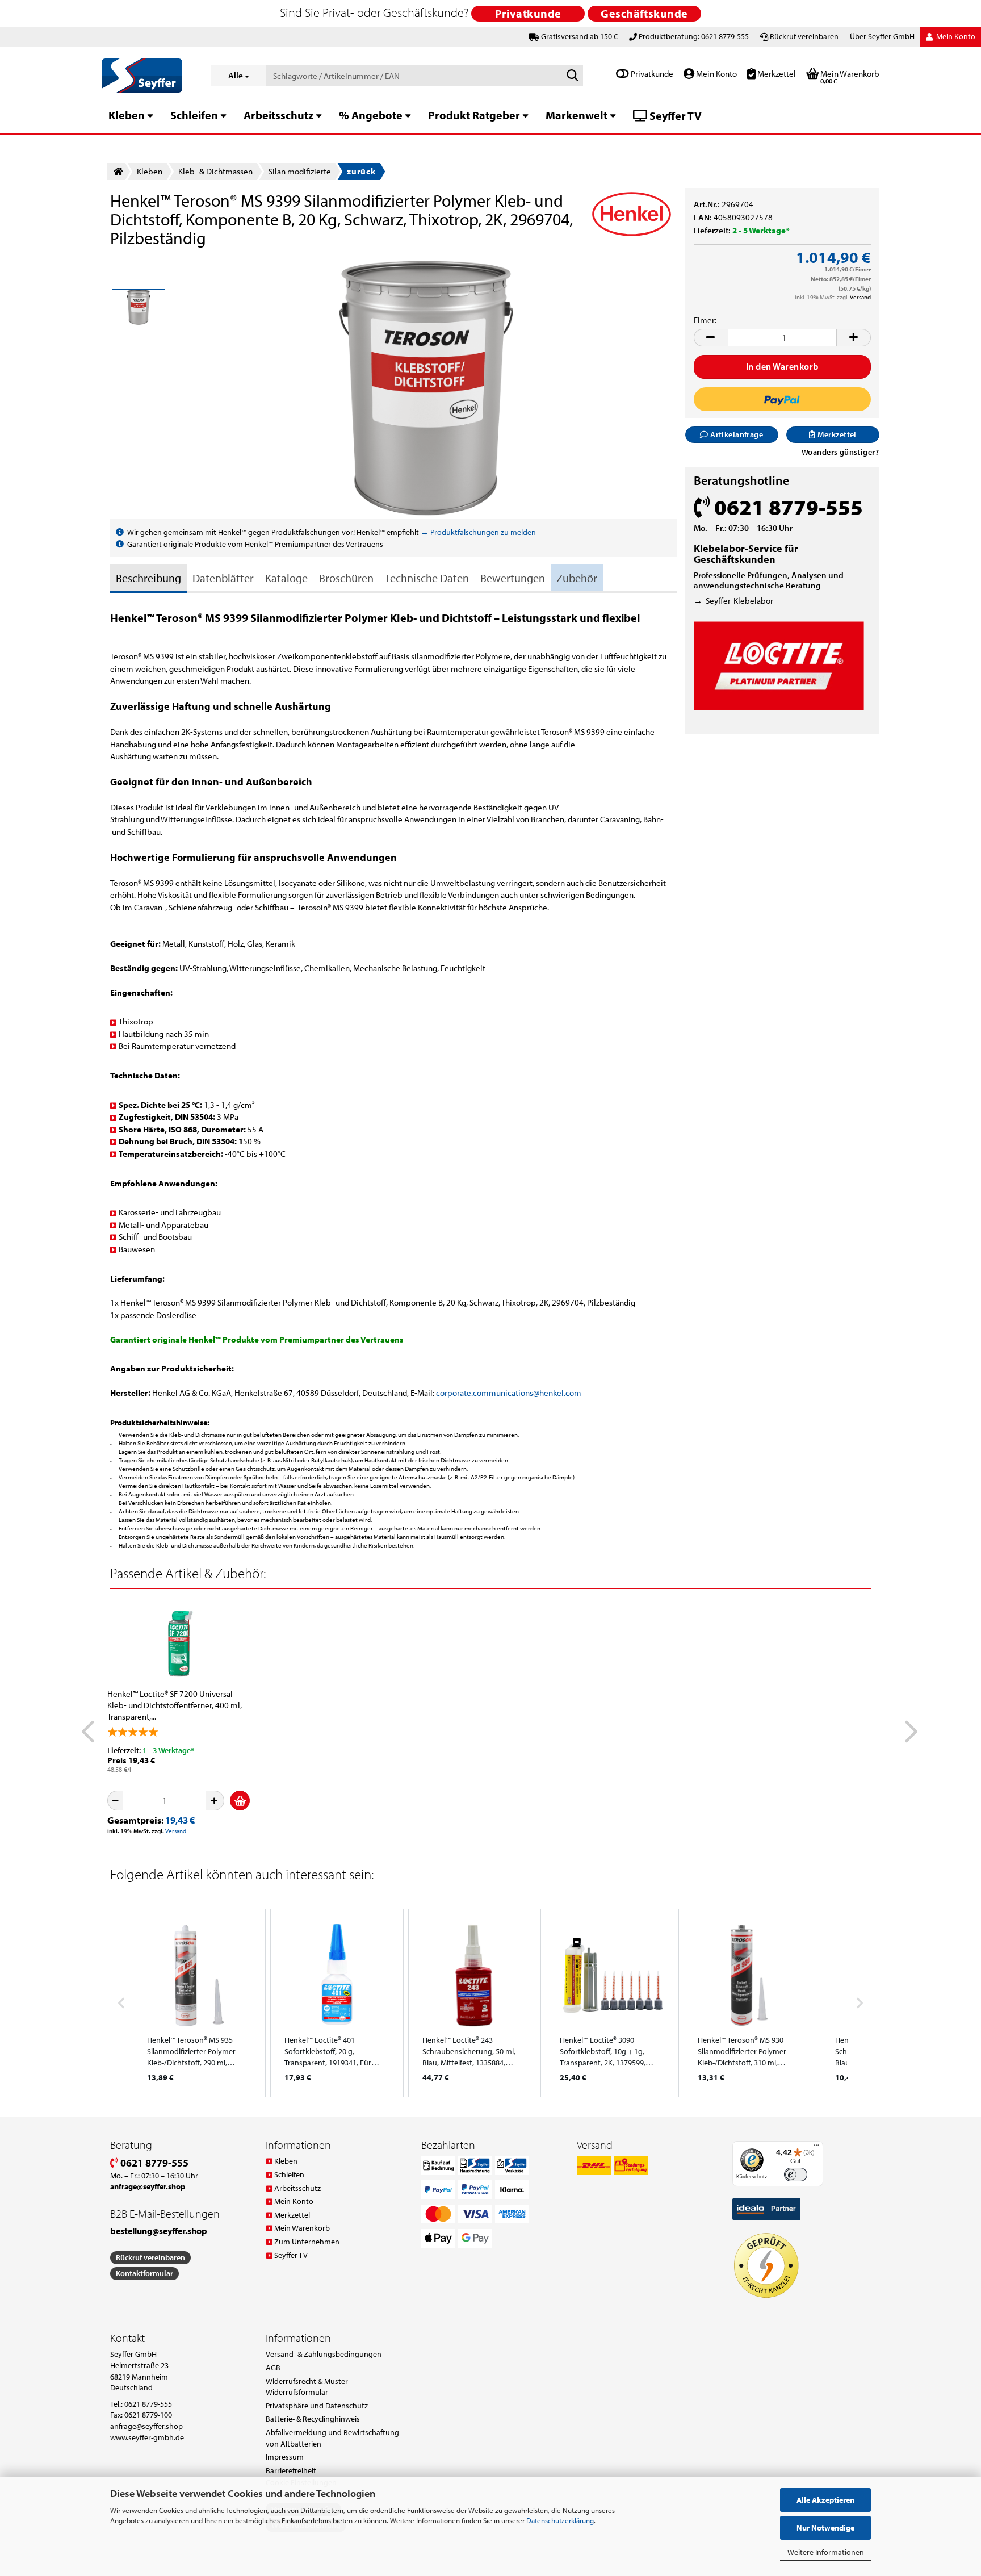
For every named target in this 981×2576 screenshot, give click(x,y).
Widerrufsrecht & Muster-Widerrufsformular (308, 2387)
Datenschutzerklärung (560, 2520)
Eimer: (705, 320)
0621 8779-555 (153, 2163)
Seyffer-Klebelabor (739, 601)
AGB (273, 2368)
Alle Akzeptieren (825, 2500)
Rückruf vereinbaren (804, 36)
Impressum (285, 2457)
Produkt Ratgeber (474, 115)
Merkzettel (776, 74)
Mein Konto (716, 74)
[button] (711, 338)
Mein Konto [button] (955, 36)
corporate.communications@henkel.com (509, 1393)
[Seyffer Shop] (148, 76)
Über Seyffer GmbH (882, 36)
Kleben (127, 115)
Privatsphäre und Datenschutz (317, 2406)
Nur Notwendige (825, 2528)
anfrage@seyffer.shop (146, 2426)
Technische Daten (427, 578)
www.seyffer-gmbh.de (147, 2437)
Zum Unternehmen (307, 2242)
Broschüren (346, 578)
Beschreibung (148, 578)
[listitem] (199, 2003)
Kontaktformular (144, 2273)
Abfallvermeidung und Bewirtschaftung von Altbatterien (332, 2438)
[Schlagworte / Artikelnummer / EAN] (572, 76)
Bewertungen (513, 578)
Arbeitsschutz (278, 115)
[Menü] (816, 2148)
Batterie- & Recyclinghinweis (313, 2419)
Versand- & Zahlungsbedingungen (324, 2354)
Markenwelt (577, 115)
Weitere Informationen (826, 2552)
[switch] (796, 2175)
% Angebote (371, 115)
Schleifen (194, 115)
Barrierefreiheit (291, 2470)
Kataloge (286, 578)
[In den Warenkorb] (240, 1801)
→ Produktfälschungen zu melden (478, 532)
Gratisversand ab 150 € (579, 36)
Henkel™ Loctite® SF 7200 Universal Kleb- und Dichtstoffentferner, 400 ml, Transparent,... (175, 1705)
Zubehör (577, 578)
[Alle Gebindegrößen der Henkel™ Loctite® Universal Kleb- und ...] (179, 1643)
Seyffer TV (674, 116)
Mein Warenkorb (302, 2228)
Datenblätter (223, 578)
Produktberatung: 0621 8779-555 (694, 36)
